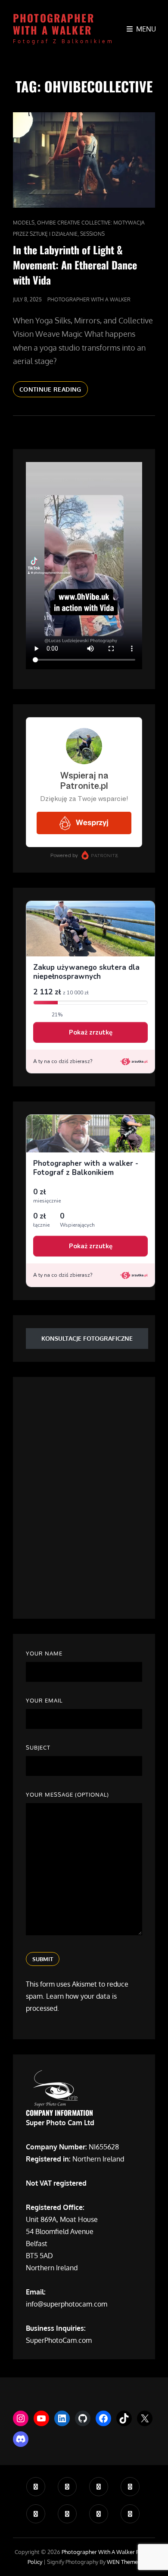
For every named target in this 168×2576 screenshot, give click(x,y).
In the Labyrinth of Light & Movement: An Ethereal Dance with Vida (75, 265)
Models (24, 223)
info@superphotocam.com (67, 2304)
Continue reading (54, 391)
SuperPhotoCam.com (59, 2340)
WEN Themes (124, 2562)
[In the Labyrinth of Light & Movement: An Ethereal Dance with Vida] (84, 160)
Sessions (92, 234)
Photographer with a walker (54, 24)
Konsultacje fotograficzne (87, 1338)
